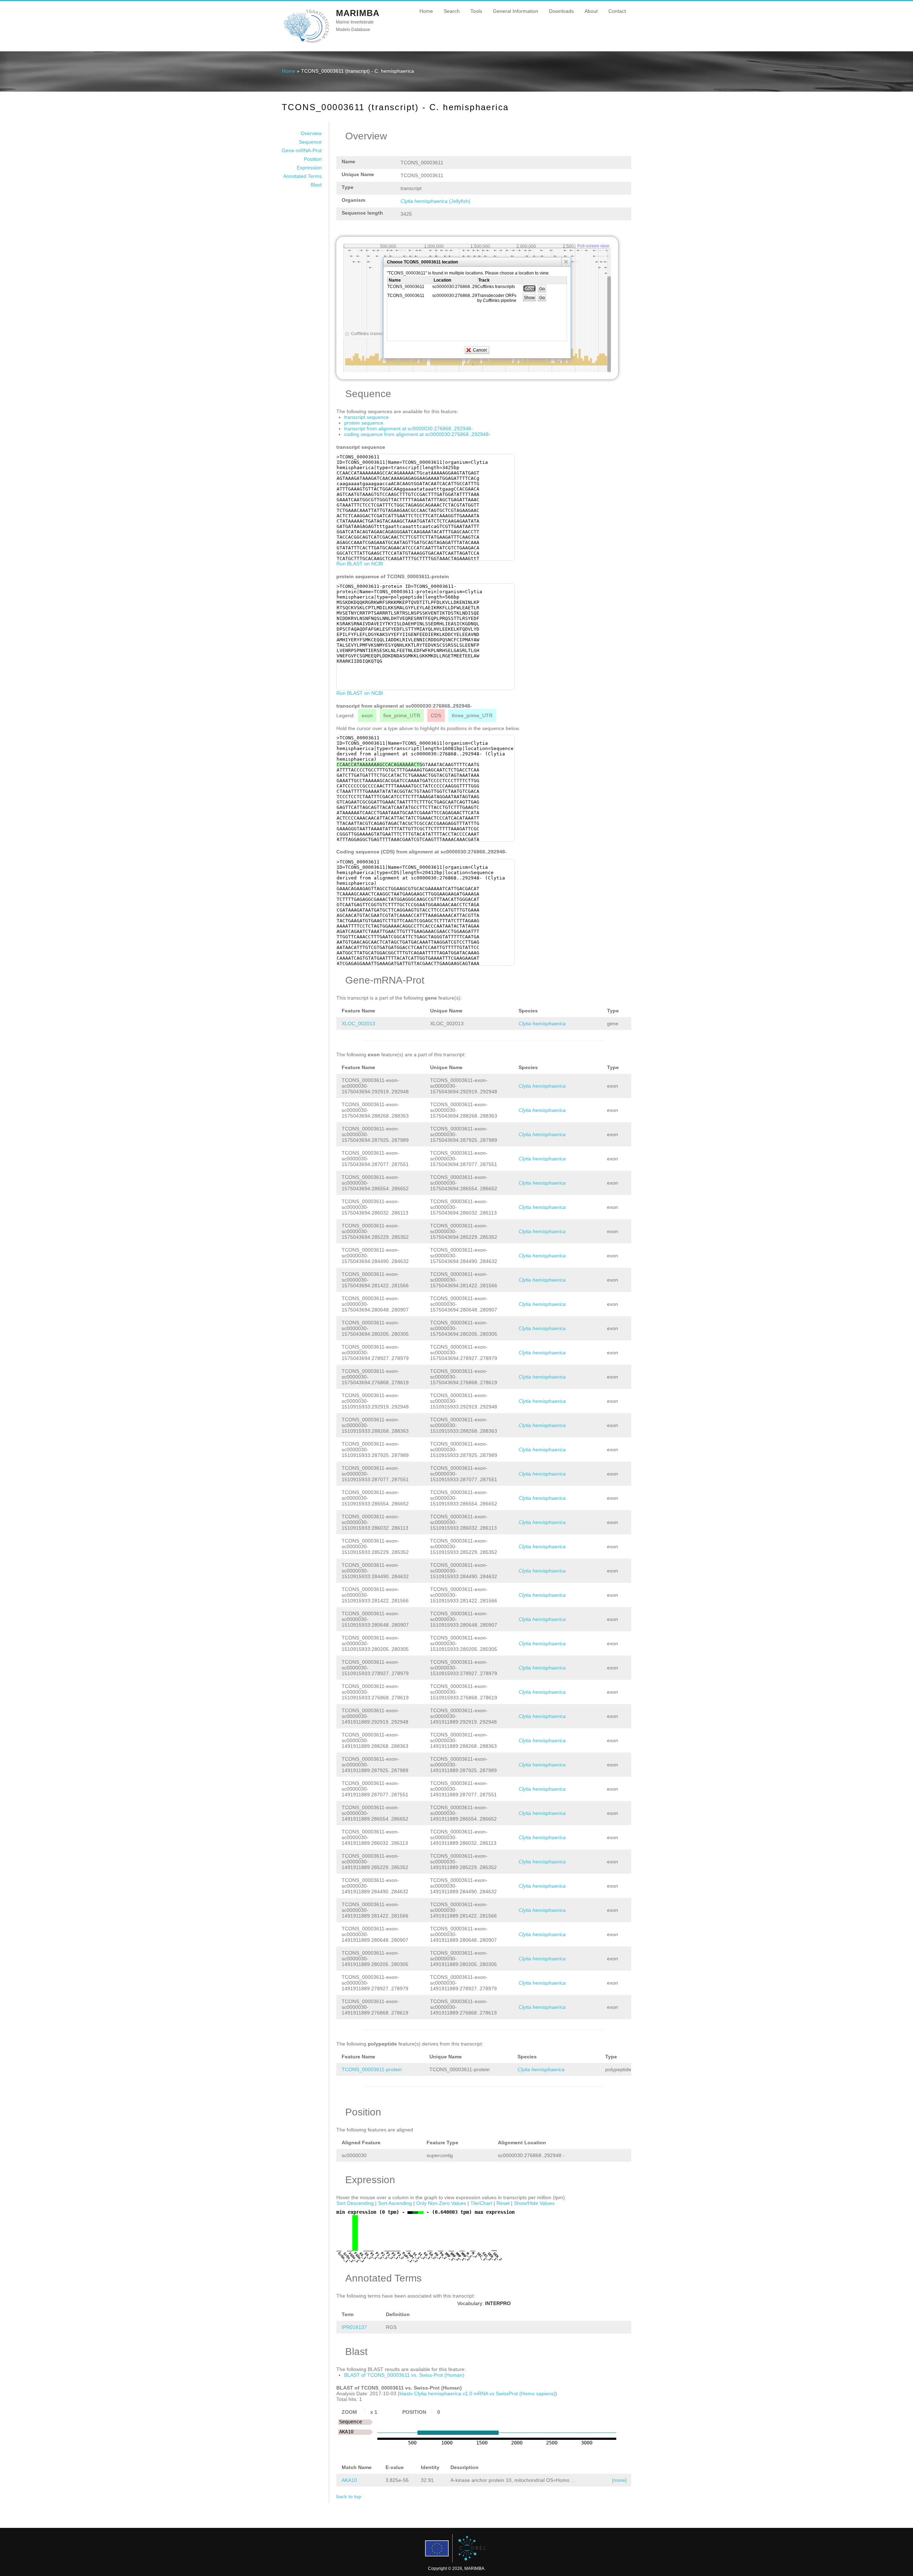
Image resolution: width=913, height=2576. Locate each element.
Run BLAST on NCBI (360, 564)
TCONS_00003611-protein (372, 2069)
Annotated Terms (302, 176)
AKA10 (349, 2480)
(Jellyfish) (435, 201)
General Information (516, 11)
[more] (619, 2480)
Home (426, 11)
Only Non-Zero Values (441, 2203)
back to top (349, 2497)
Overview (311, 133)
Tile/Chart (481, 2203)
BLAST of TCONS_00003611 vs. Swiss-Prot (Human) (404, 2375)
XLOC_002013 (358, 1023)
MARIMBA (358, 13)
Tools (476, 11)
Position (313, 159)
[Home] (306, 42)
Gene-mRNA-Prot (302, 150)
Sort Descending (355, 2203)
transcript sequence (366, 417)
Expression (309, 168)
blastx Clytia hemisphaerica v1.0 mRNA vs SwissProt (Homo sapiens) (477, 2393)
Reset (503, 2203)
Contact (617, 11)
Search (452, 11)
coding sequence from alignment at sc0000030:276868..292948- (417, 434)
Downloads (561, 11)
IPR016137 (354, 2327)
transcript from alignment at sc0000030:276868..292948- (409, 429)
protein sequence (364, 423)
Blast (316, 185)
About (591, 11)
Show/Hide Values (534, 2203)
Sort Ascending (395, 2203)
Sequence (310, 142)
